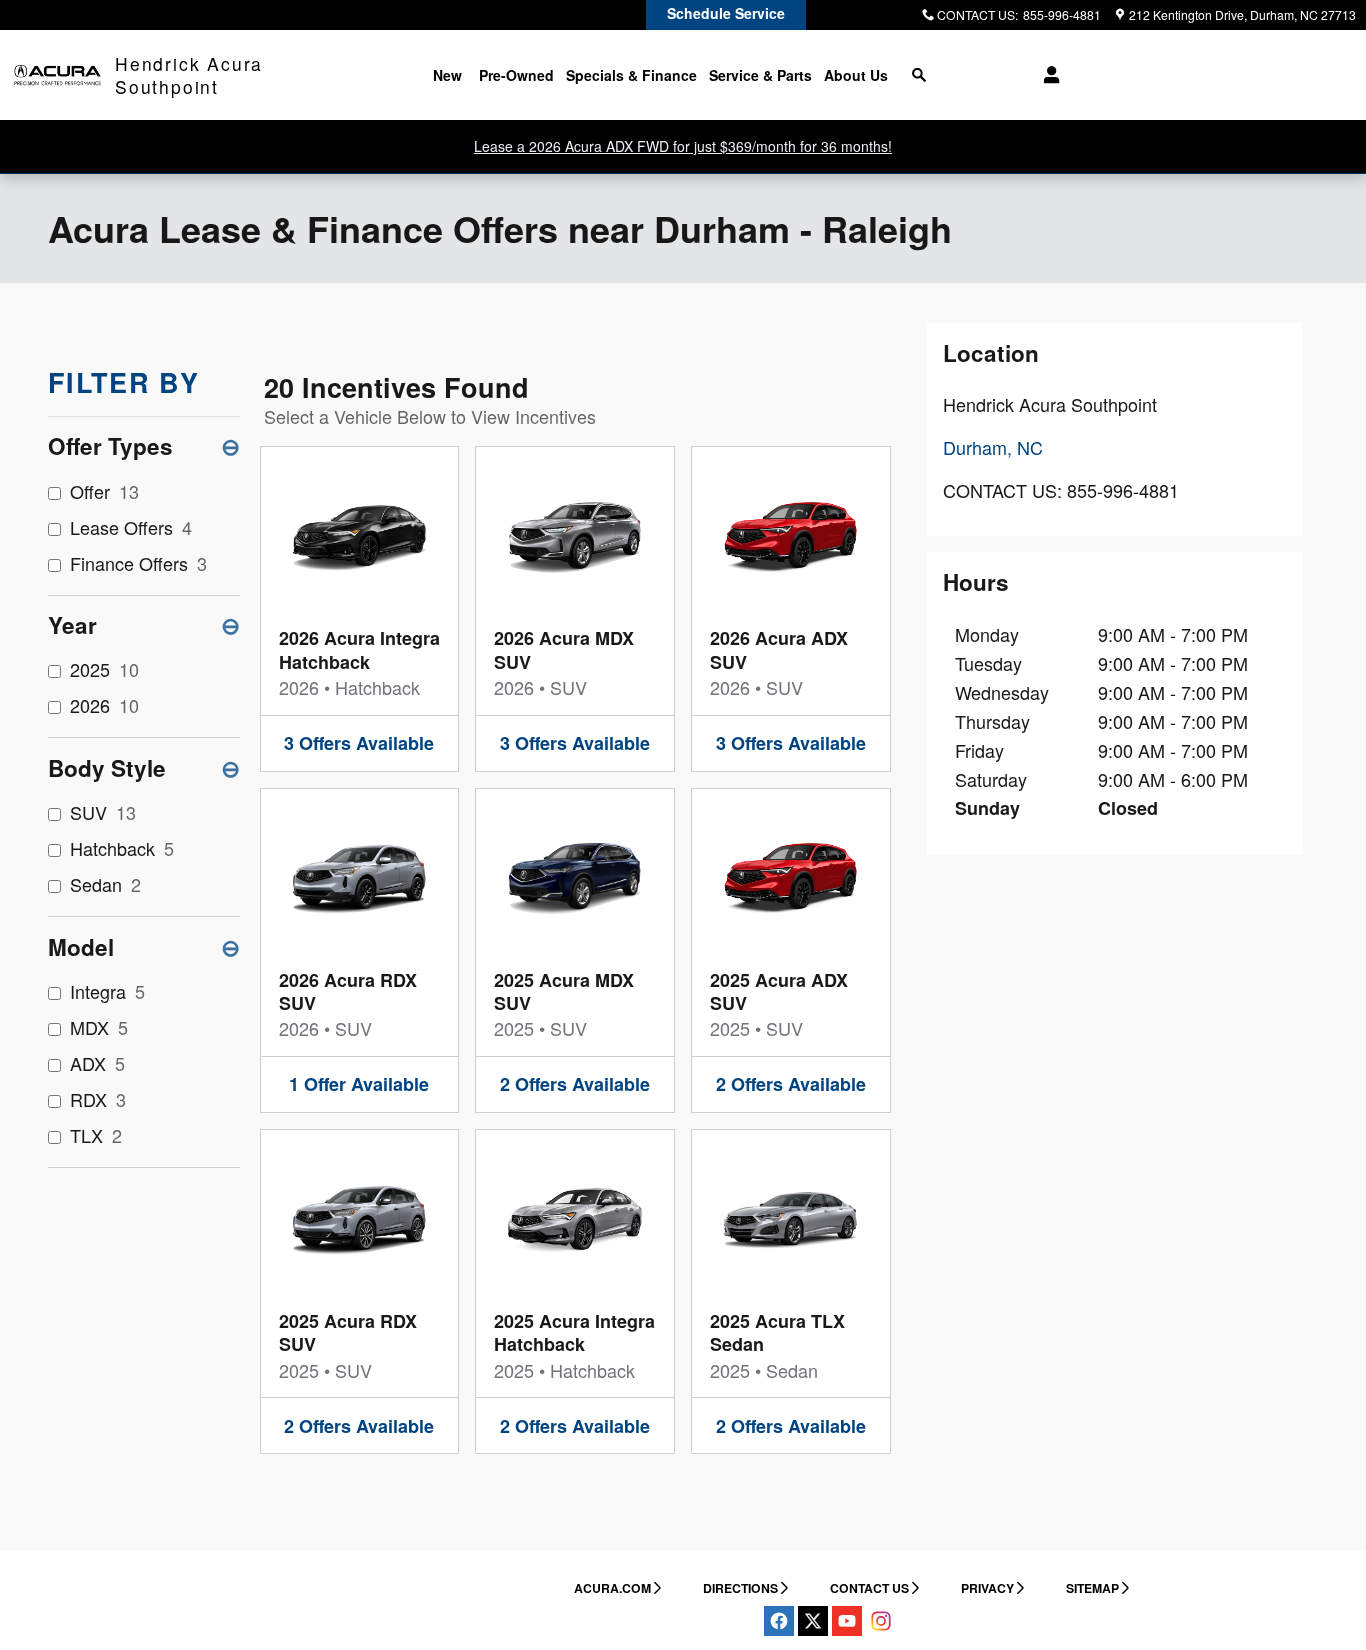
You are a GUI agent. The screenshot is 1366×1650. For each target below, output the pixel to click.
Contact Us (869, 1588)
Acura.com (612, 1588)
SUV (103, 812)
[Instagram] (881, 1621)
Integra (107, 991)
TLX (96, 1135)
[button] (360, 608)
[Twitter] (813, 1621)
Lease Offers (131, 527)
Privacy (987, 1588)
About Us (856, 75)
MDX (99, 1027)
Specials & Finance (631, 75)
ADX (97, 1063)
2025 (104, 669)
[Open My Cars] (1046, 75)
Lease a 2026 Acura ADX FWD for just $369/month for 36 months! (683, 146)
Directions (740, 1588)
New (447, 75)
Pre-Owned (516, 75)
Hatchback (122, 848)
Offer (104, 491)
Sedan (105, 884)
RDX (98, 1099)
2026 (104, 705)
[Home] (57, 75)
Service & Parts (760, 75)
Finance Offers (138, 563)
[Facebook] (779, 1621)
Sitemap (1092, 1588)
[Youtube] (847, 1621)
